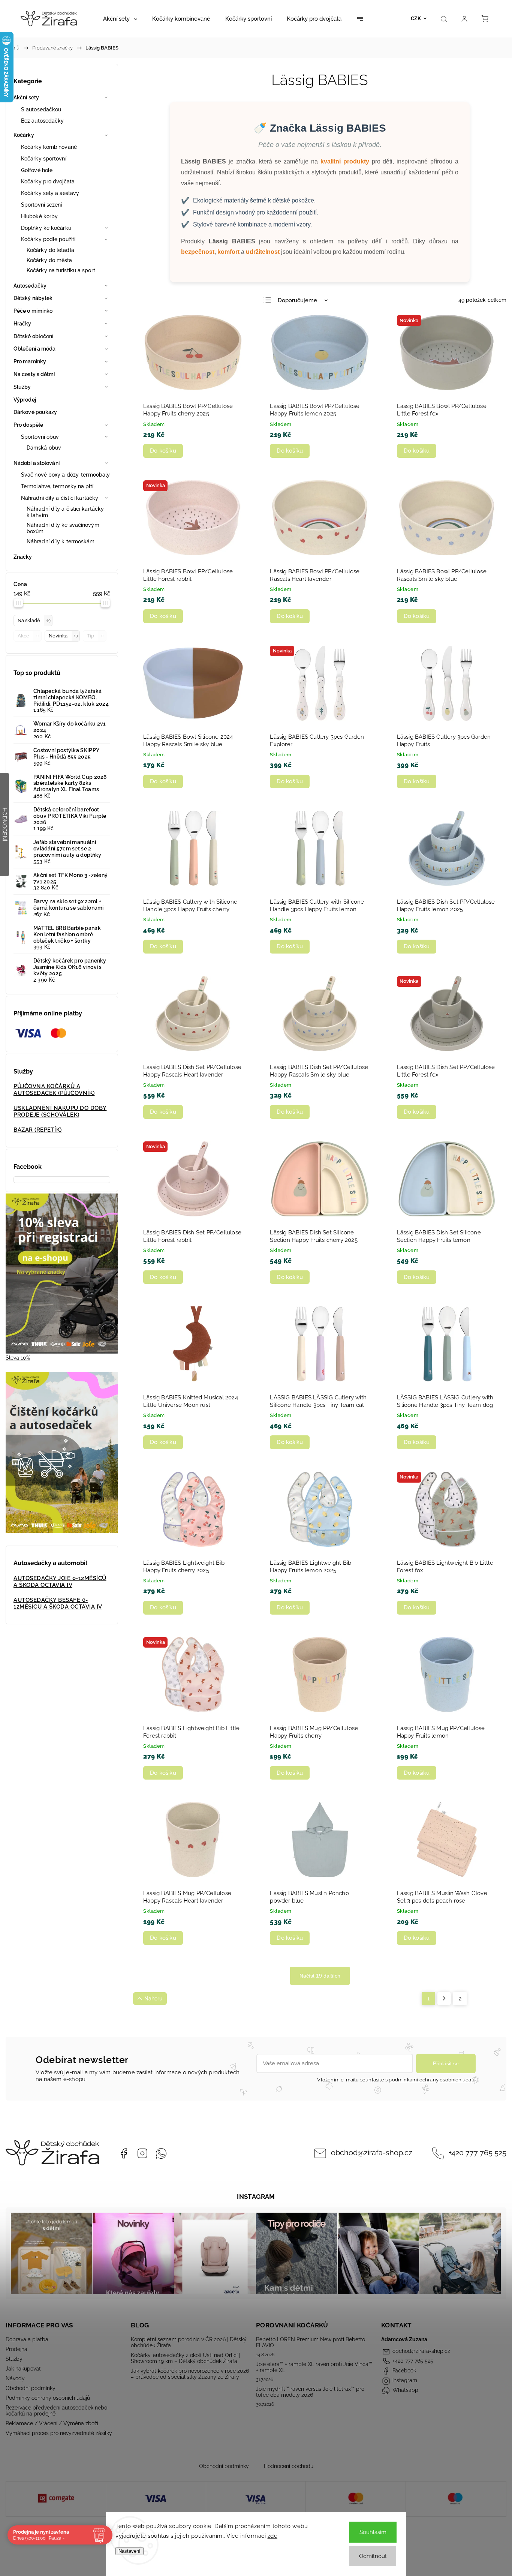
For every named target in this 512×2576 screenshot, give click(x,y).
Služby (22, 387)
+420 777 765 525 (478, 2153)
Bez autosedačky (43, 121)
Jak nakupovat (23, 2369)
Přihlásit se (446, 2063)
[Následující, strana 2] (444, 1999)
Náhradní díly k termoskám (61, 541)
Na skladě (34, 620)
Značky (23, 557)
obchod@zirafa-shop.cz (372, 2153)
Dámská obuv (44, 448)
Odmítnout (373, 2556)
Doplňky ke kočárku (46, 228)
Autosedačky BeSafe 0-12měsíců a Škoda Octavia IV (58, 1603)
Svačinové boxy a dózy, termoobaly (65, 475)
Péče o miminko (33, 311)
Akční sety (26, 97)
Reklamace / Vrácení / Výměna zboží (52, 2423)
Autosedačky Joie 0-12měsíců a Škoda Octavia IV (60, 1582)
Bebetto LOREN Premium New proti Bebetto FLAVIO (311, 2342)
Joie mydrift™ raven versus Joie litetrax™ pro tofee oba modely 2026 (310, 2392)
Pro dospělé (28, 425)
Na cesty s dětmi (34, 374)
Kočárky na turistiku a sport (61, 270)
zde (273, 2536)
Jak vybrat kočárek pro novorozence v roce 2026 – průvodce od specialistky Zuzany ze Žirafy (190, 2374)
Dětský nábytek (33, 298)
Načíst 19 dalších (320, 1976)
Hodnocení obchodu (289, 2466)
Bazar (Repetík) (38, 1130)
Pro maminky (30, 361)
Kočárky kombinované (49, 147)
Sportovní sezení (42, 205)
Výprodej (25, 400)
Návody (15, 2378)
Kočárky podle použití (48, 239)
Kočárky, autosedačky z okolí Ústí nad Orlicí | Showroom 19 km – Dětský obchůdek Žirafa (186, 2358)
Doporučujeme (297, 300)
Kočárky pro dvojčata (48, 181)
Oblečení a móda (35, 349)
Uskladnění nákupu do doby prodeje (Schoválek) (60, 1111)
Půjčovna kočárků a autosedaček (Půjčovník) (54, 1090)
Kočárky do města (49, 260)
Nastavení (129, 2551)
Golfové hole (37, 170)
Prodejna (16, 2349)
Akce (28, 636)
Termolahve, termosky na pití (57, 486)
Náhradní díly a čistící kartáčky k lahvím (65, 512)
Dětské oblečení (34, 336)
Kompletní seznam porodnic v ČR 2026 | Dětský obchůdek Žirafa (189, 2342)
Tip (95, 636)
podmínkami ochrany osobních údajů (432, 2080)
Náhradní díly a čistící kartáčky (60, 498)
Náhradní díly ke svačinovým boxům (63, 528)
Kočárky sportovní (44, 159)
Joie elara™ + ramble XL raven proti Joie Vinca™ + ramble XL (314, 2367)
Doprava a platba (27, 2339)
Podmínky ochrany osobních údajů (48, 2398)
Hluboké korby (39, 216)
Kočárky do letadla (50, 250)
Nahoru (153, 1999)
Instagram (142, 2153)
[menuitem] (120, 19)
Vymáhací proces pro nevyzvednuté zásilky (59, 2433)
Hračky (22, 324)
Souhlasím (373, 2532)
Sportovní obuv (40, 437)
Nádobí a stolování (37, 463)
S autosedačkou (41, 109)
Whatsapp (161, 2153)
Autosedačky (30, 286)
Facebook (124, 2153)
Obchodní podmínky (31, 2388)
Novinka (63, 636)
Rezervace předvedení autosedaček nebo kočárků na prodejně (56, 2411)
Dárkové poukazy (35, 412)
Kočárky (24, 135)
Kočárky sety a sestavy (50, 193)
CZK (416, 19)
